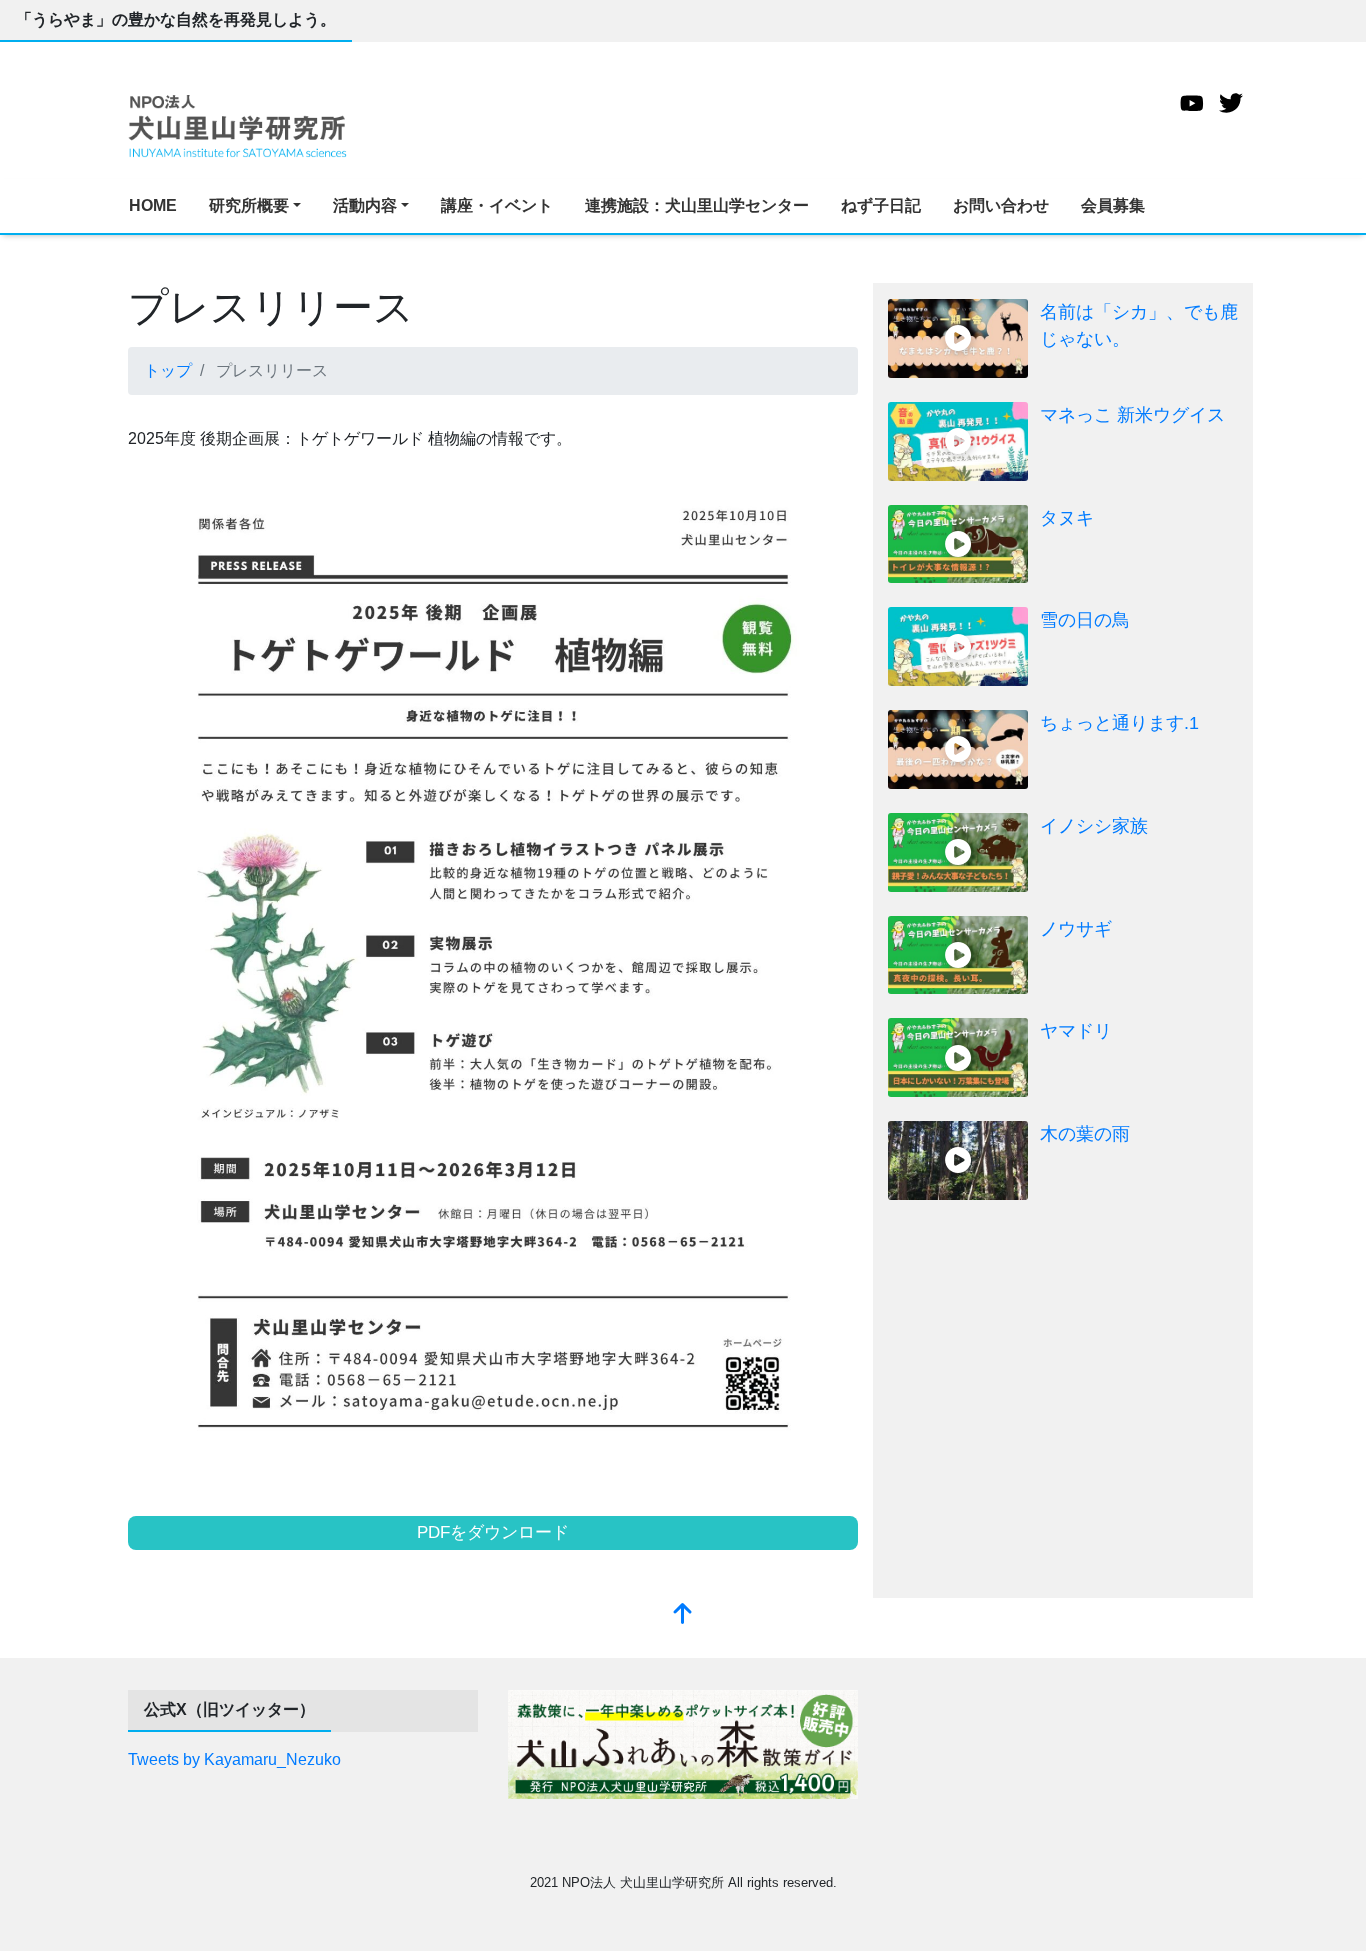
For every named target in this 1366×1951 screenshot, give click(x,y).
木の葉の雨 (1085, 1134)
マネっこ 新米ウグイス (1132, 415)
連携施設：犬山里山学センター (697, 205)
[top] (683, 1615)
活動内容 (365, 205)
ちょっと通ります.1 (1119, 723)
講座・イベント (497, 205)
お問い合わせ (1001, 205)
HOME (153, 205)
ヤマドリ (1076, 1031)
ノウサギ (1076, 929)
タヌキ (1067, 518)
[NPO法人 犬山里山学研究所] (238, 124)
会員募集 (1113, 205)
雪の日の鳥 (1085, 620)
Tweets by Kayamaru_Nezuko (234, 1759)
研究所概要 (249, 205)
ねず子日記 (881, 205)
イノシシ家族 (1094, 826)
